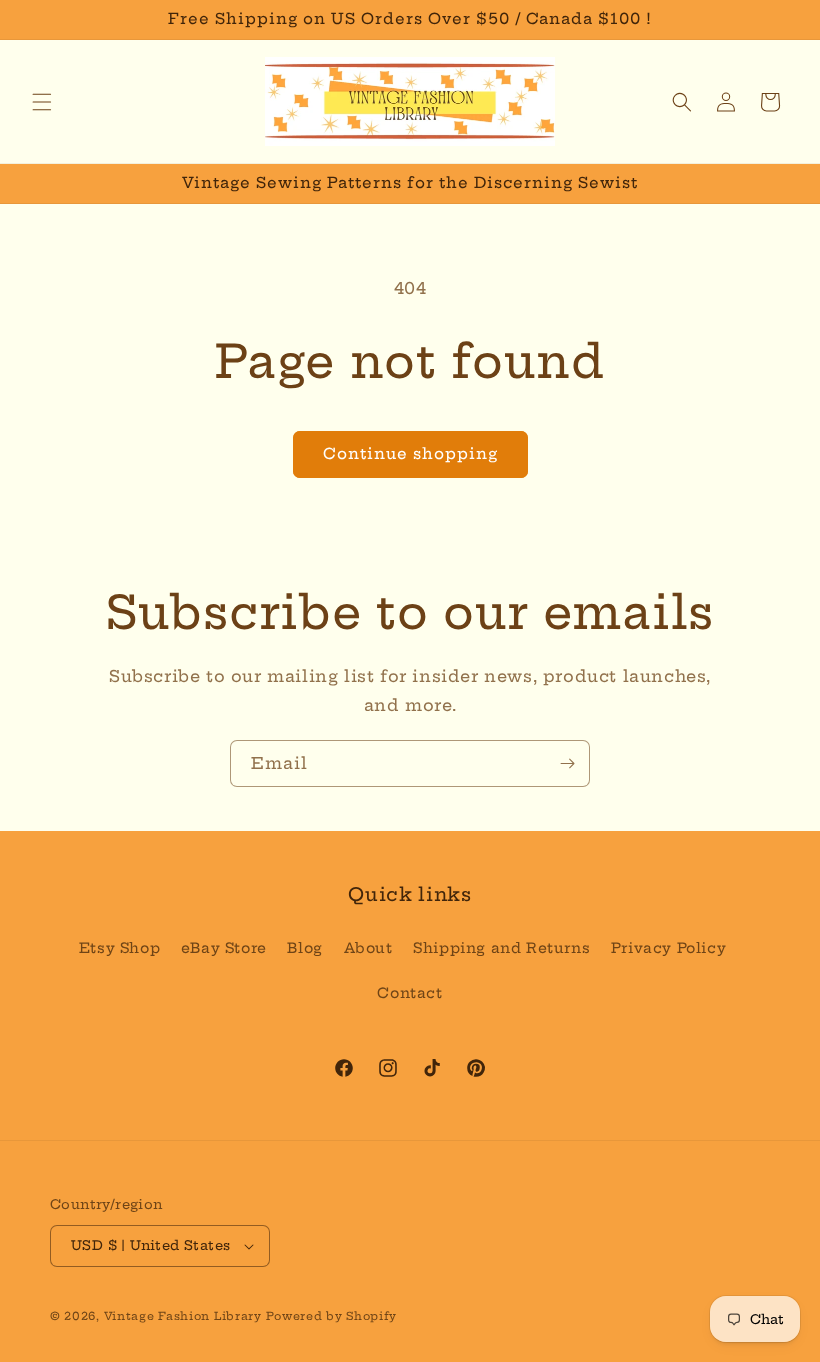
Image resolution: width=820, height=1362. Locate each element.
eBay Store (224, 948)
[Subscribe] (567, 763)
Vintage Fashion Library (183, 1316)
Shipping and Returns (501, 948)
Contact (409, 993)
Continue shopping (410, 453)
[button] (42, 102)
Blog (304, 948)
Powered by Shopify (331, 1316)
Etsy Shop (119, 948)
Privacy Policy (668, 948)
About (368, 948)
